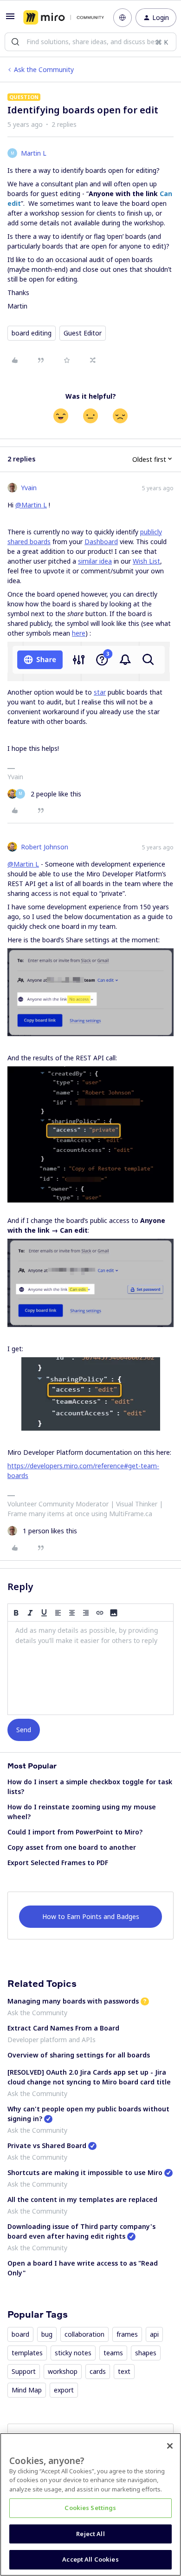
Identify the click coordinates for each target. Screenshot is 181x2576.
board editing (32, 333)
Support (24, 2371)
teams (113, 2353)
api (154, 2334)
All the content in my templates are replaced (82, 2199)
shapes (146, 2353)
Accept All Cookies (90, 2559)
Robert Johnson (45, 847)
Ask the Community (44, 69)
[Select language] (123, 18)
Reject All (90, 2534)
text (124, 2371)
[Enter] (15, 42)
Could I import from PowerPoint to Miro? (75, 1832)
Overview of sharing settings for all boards (79, 2055)
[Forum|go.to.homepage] (61, 18)
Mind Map (27, 2390)
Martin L (34, 153)
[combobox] (90, 42)
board (20, 2334)
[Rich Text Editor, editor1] (90, 1668)
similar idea (95, 561)
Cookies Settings (90, 2508)
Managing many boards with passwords (73, 2001)
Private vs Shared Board (47, 2146)
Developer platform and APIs (52, 2040)
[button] (10, 19)
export (64, 2390)
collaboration (84, 2334)
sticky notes (73, 2353)
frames (127, 2334)
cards (98, 2371)
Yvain (29, 488)
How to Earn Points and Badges (91, 1916)
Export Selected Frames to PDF (58, 1863)
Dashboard (101, 542)
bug (47, 2334)
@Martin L (31, 505)
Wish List (146, 561)
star (100, 692)
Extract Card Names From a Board (63, 2028)
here (79, 633)
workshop (63, 2371)
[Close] (170, 2446)
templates (27, 2353)
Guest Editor (83, 333)
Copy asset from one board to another (72, 1847)
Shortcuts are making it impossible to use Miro (85, 2172)
